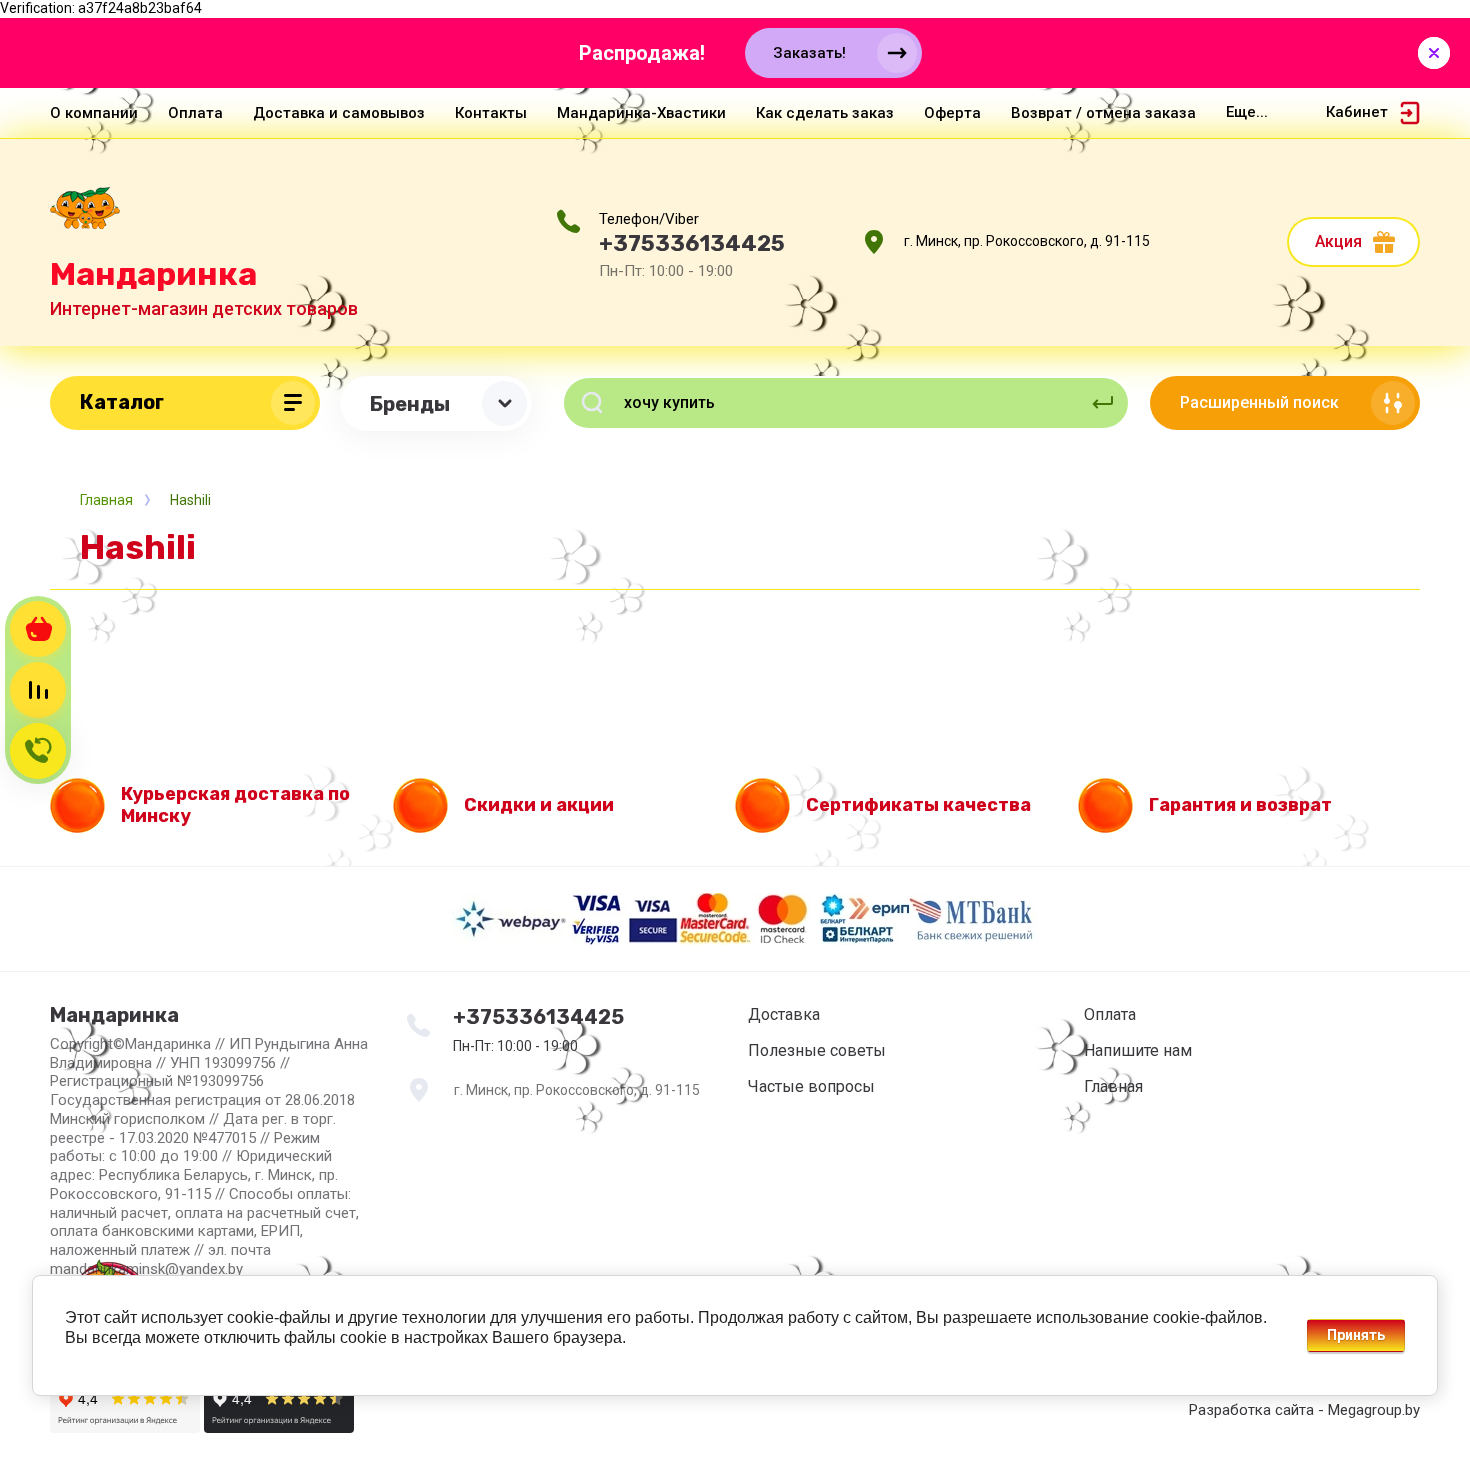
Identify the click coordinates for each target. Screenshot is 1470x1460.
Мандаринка (153, 274)
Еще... (1247, 112)
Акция (1338, 241)
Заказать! (809, 53)
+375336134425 (692, 243)
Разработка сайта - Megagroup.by (1304, 1410)
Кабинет (1357, 112)
